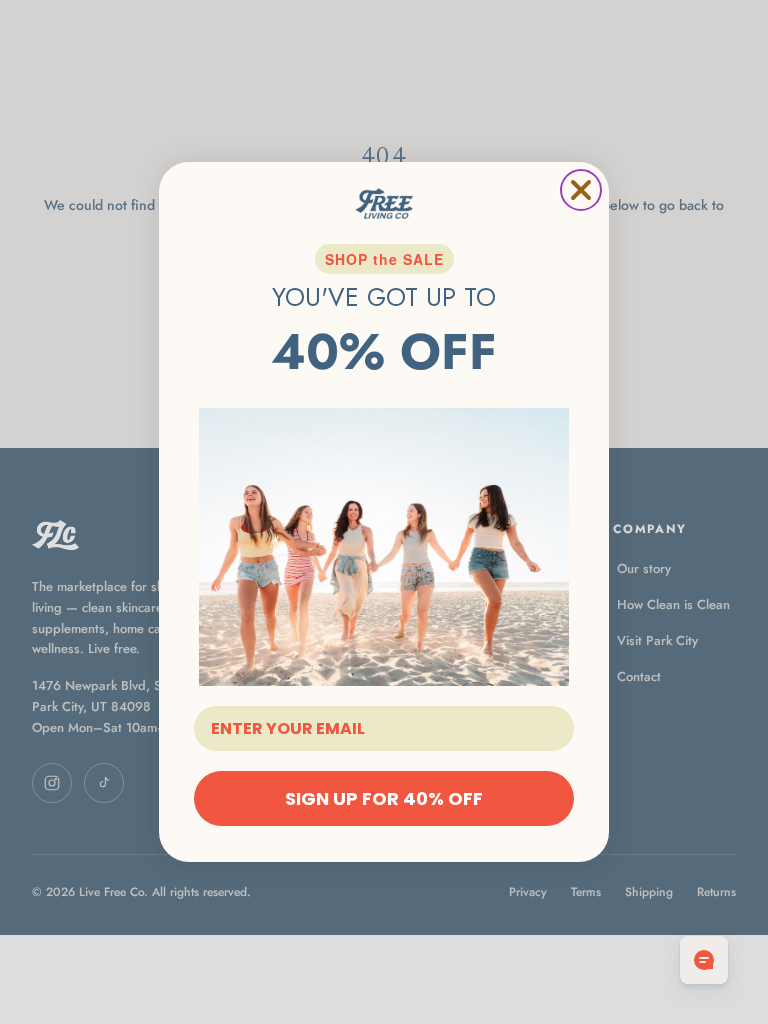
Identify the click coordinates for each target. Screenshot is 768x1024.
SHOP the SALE (384, 259)
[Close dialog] (581, 190)
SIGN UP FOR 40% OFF (384, 798)
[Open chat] (704, 960)
